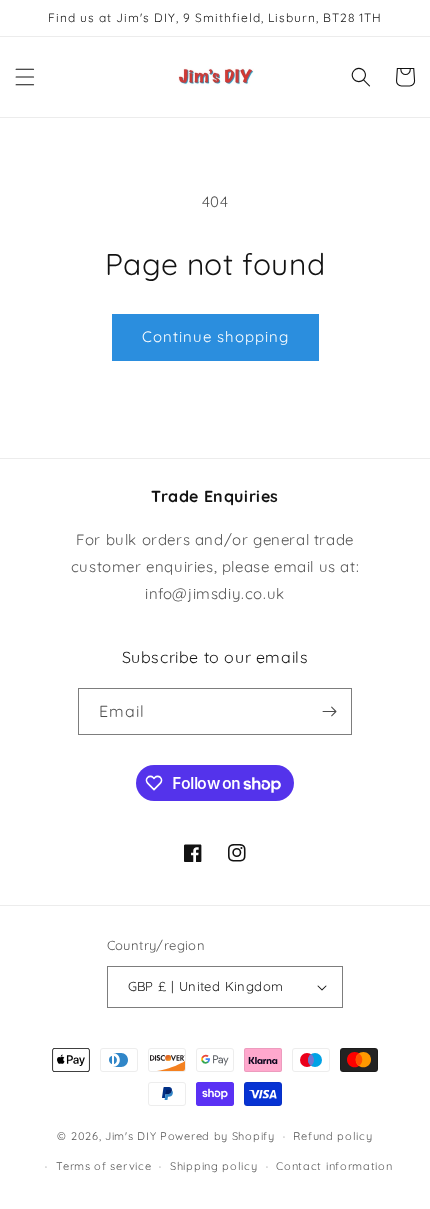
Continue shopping (215, 336)
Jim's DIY (130, 1136)
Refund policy (332, 1136)
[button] (25, 77)
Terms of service (103, 1166)
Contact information (334, 1166)
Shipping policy (214, 1166)
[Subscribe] (329, 711)
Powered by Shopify (217, 1136)
